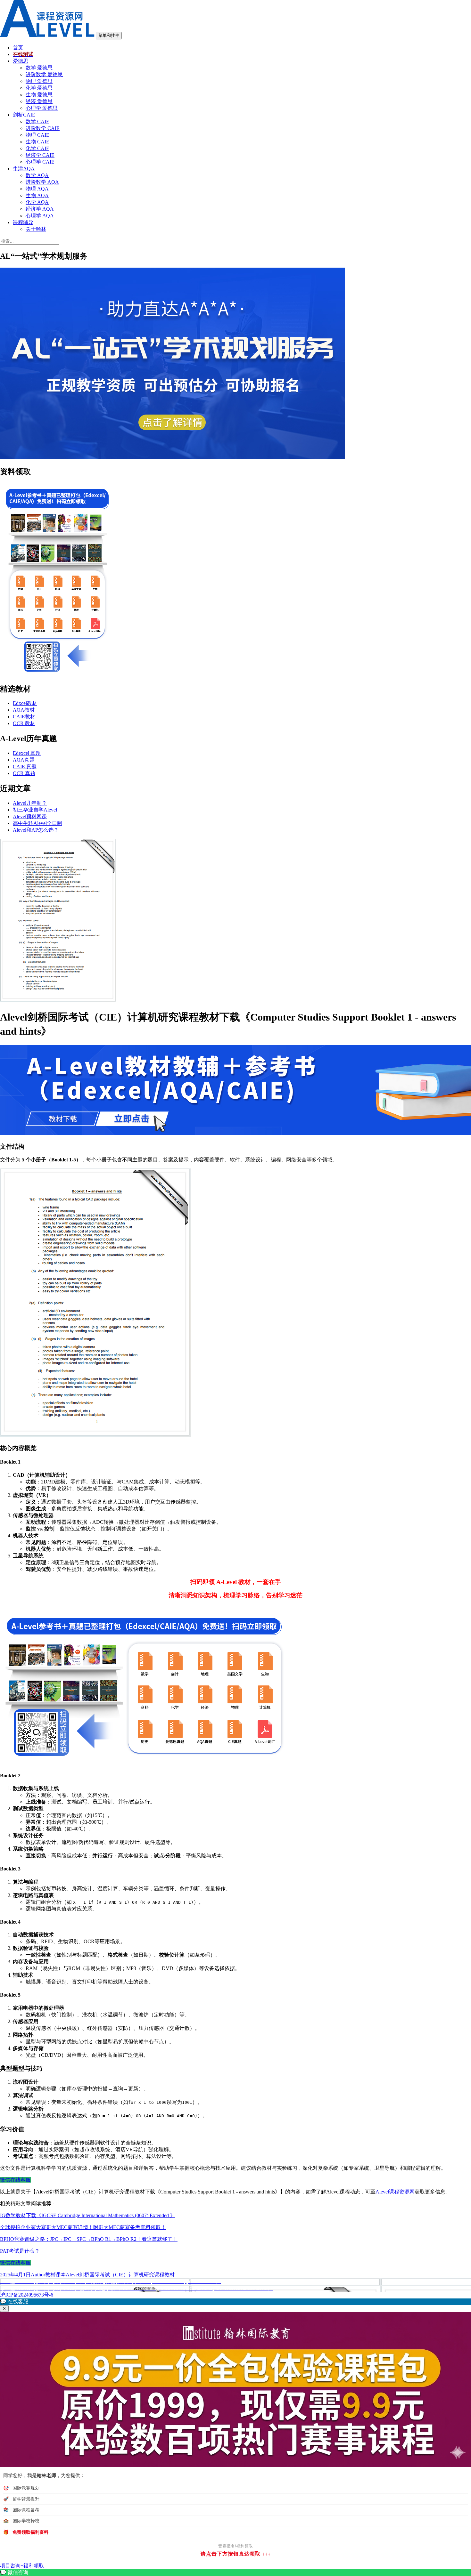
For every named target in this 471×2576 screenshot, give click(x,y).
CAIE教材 (24, 717)
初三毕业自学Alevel (35, 810)
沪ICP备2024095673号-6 (27, 2295)
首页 (18, 48)
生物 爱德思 (39, 95)
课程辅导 (23, 222)
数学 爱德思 (39, 68)
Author (38, 2275)
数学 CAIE (37, 121)
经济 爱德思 (39, 101)
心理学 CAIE (40, 162)
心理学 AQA (40, 216)
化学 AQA (37, 202)
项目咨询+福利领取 (22, 2566)
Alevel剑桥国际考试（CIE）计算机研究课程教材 (120, 2275)
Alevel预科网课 (30, 816)
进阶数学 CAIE (43, 128)
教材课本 (55, 2275)
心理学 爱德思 (42, 108)
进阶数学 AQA (42, 182)
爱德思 (21, 61)
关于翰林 (36, 229)
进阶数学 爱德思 (44, 74)
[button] (235, 2302)
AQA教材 (24, 710)
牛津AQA (24, 169)
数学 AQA (37, 175)
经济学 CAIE (40, 155)
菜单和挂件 (109, 35)
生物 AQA (37, 195)
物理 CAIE (37, 135)
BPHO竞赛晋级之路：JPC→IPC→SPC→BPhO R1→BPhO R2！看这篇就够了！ (89, 2239)
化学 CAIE (37, 148)
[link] (235, 2573)
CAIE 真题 (25, 767)
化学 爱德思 (39, 88)
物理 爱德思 (39, 81)
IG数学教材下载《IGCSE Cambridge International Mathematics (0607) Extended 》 (88, 2215)
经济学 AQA (40, 209)
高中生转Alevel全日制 (37, 823)
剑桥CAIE (24, 115)
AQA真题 (24, 760)
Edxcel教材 (25, 703)
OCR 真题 (24, 773)
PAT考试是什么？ (20, 2251)
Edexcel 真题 (27, 753)
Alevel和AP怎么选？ (36, 830)
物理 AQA (37, 189)
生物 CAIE (37, 142)
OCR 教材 (24, 723)
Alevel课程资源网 (395, 2192)
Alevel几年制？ (30, 803)
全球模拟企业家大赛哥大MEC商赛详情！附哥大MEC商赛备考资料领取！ (83, 2227)
